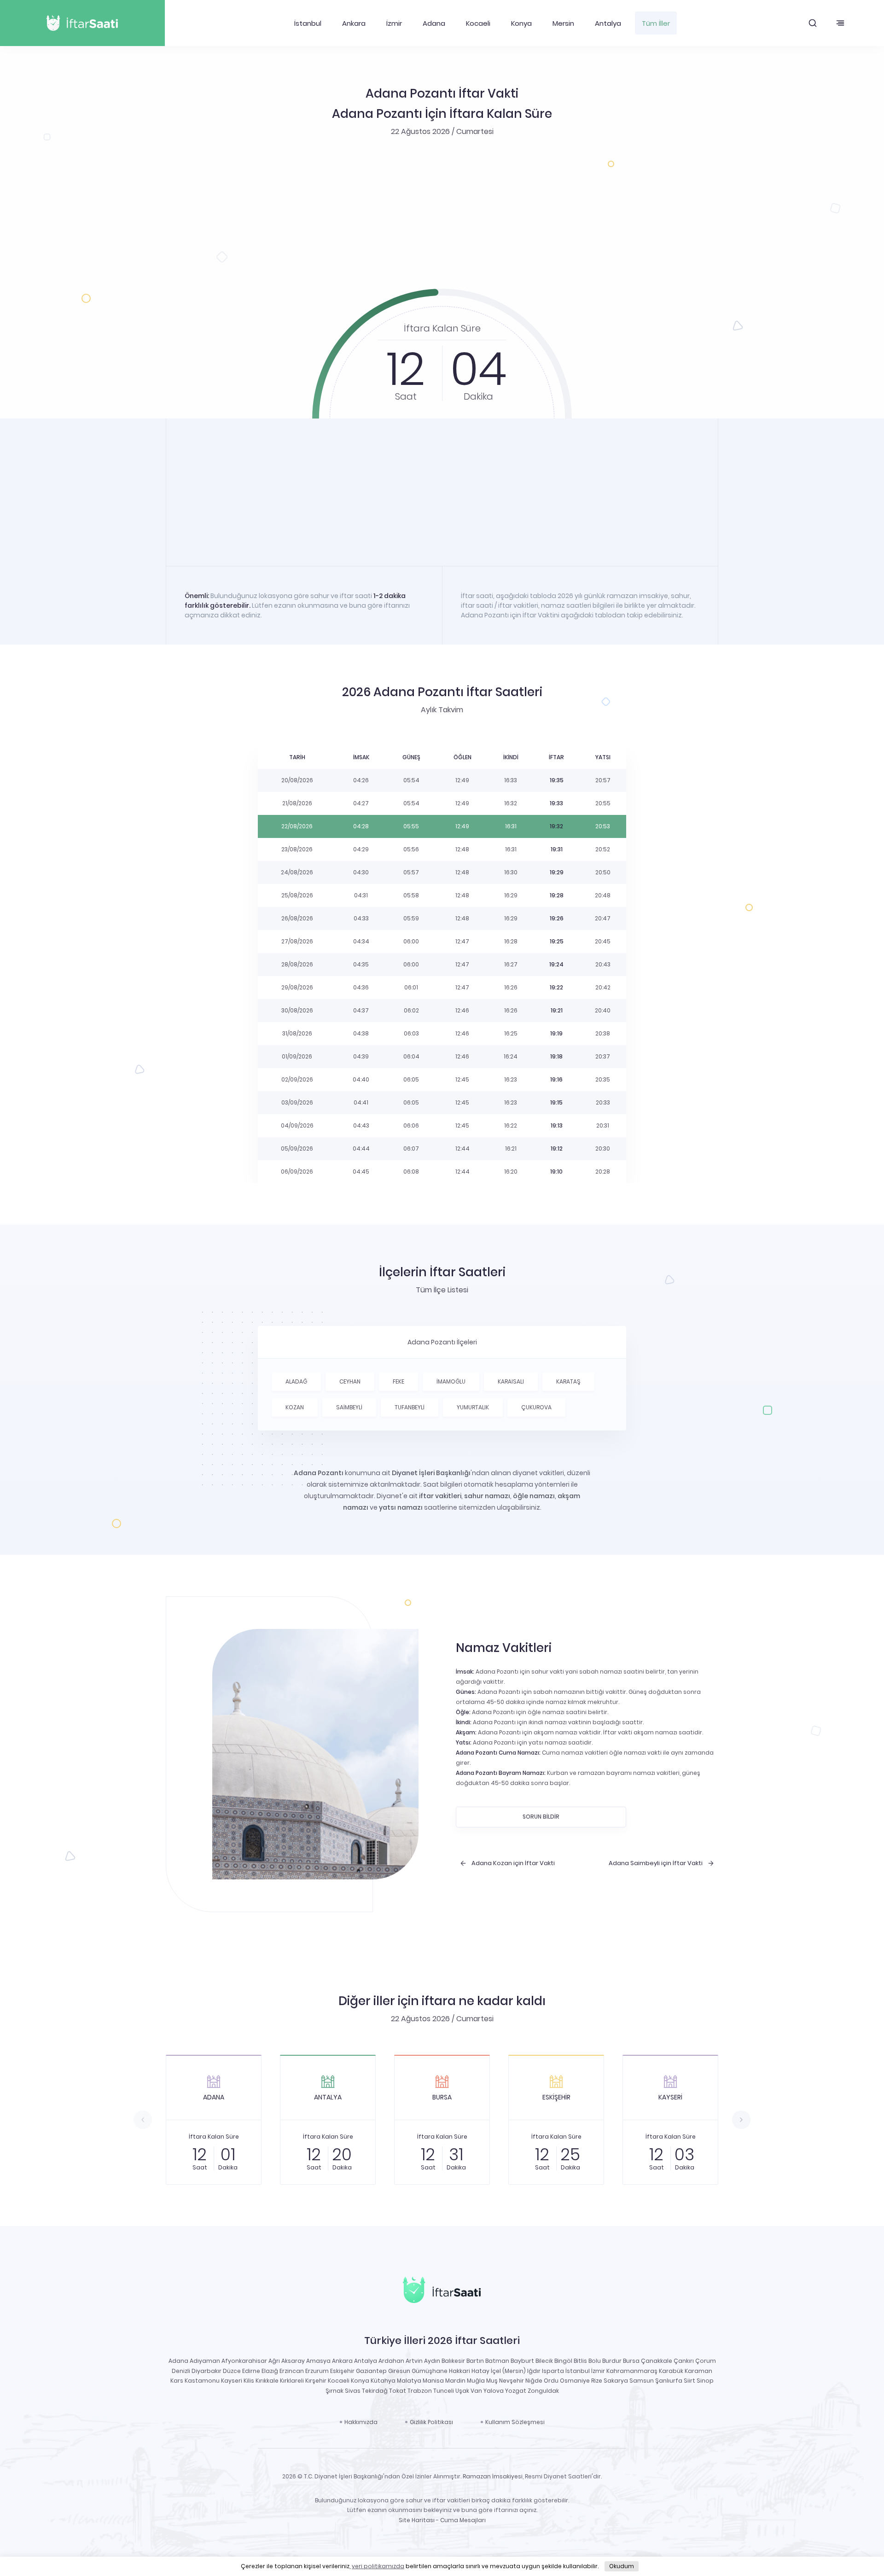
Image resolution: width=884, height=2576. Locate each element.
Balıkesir (453, 2361)
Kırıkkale (267, 2381)
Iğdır (534, 2371)
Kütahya (383, 2381)
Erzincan (292, 2371)
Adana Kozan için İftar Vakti (513, 1863)
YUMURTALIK (473, 1407)
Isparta (553, 2371)
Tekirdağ (375, 2391)
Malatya (409, 2381)
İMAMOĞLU (451, 1381)
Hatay (480, 2371)
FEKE (398, 1381)
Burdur (612, 2361)
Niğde (534, 2381)
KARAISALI (511, 1381)
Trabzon (420, 2391)
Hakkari (459, 2371)
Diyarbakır (206, 2371)
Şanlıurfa (669, 2381)
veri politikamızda (378, 2566)
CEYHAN (350, 1381)
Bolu (595, 2361)
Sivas (353, 2391)
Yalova (494, 2391)
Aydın (432, 2361)
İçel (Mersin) (508, 2371)
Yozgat (516, 2391)
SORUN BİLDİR (541, 1817)
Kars (177, 2381)
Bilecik (544, 2361)
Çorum (706, 2361)
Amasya (318, 2361)
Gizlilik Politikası (431, 2422)
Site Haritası (417, 2520)
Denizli (181, 2371)
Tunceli (444, 2391)
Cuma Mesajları (463, 2520)
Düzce (232, 2371)
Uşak (462, 2391)
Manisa (433, 2381)
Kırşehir (316, 2381)
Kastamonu (202, 2381)
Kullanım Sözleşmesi (515, 2422)
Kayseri (232, 2381)
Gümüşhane (430, 2371)
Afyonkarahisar (244, 2361)
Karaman (698, 2371)
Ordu (551, 2381)
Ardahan (391, 2361)
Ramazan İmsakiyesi (493, 2476)
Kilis (249, 2381)
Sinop (705, 2381)
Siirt (689, 2381)
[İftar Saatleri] (442, 2292)
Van (476, 2391)
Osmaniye (575, 2381)
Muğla (476, 2381)
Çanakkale (657, 2361)
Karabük (671, 2371)
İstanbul (308, 23)
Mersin (563, 23)
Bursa (631, 2361)
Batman (497, 2361)
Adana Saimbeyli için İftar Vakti (656, 1863)
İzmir (394, 23)
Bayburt (522, 2361)
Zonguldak (543, 2391)
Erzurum (317, 2371)
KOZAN (295, 1407)
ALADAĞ (296, 1381)
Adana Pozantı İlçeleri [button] (442, 1342)
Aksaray (293, 2361)
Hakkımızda (361, 2422)
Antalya (608, 23)
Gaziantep (371, 2371)
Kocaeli (478, 23)
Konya (521, 23)
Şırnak (334, 2391)
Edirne (251, 2371)
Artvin (414, 2361)
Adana (434, 23)
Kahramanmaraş (632, 2371)
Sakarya (616, 2381)
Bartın (475, 2361)
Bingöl (563, 2361)
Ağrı (274, 2361)
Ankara (354, 23)
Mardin (455, 2381)
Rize (597, 2381)
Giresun (399, 2371)
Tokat (398, 2391)
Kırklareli (292, 2381)
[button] (813, 23)
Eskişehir (342, 2371)
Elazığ (270, 2371)
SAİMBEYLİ (349, 1407)
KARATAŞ (568, 1381)
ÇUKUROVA (536, 1407)
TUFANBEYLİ (410, 1407)
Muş (492, 2381)
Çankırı (684, 2361)
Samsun (642, 2381)
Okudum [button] (622, 2566)
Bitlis (580, 2361)
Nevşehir (512, 2381)
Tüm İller (656, 23)
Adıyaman (205, 2361)
